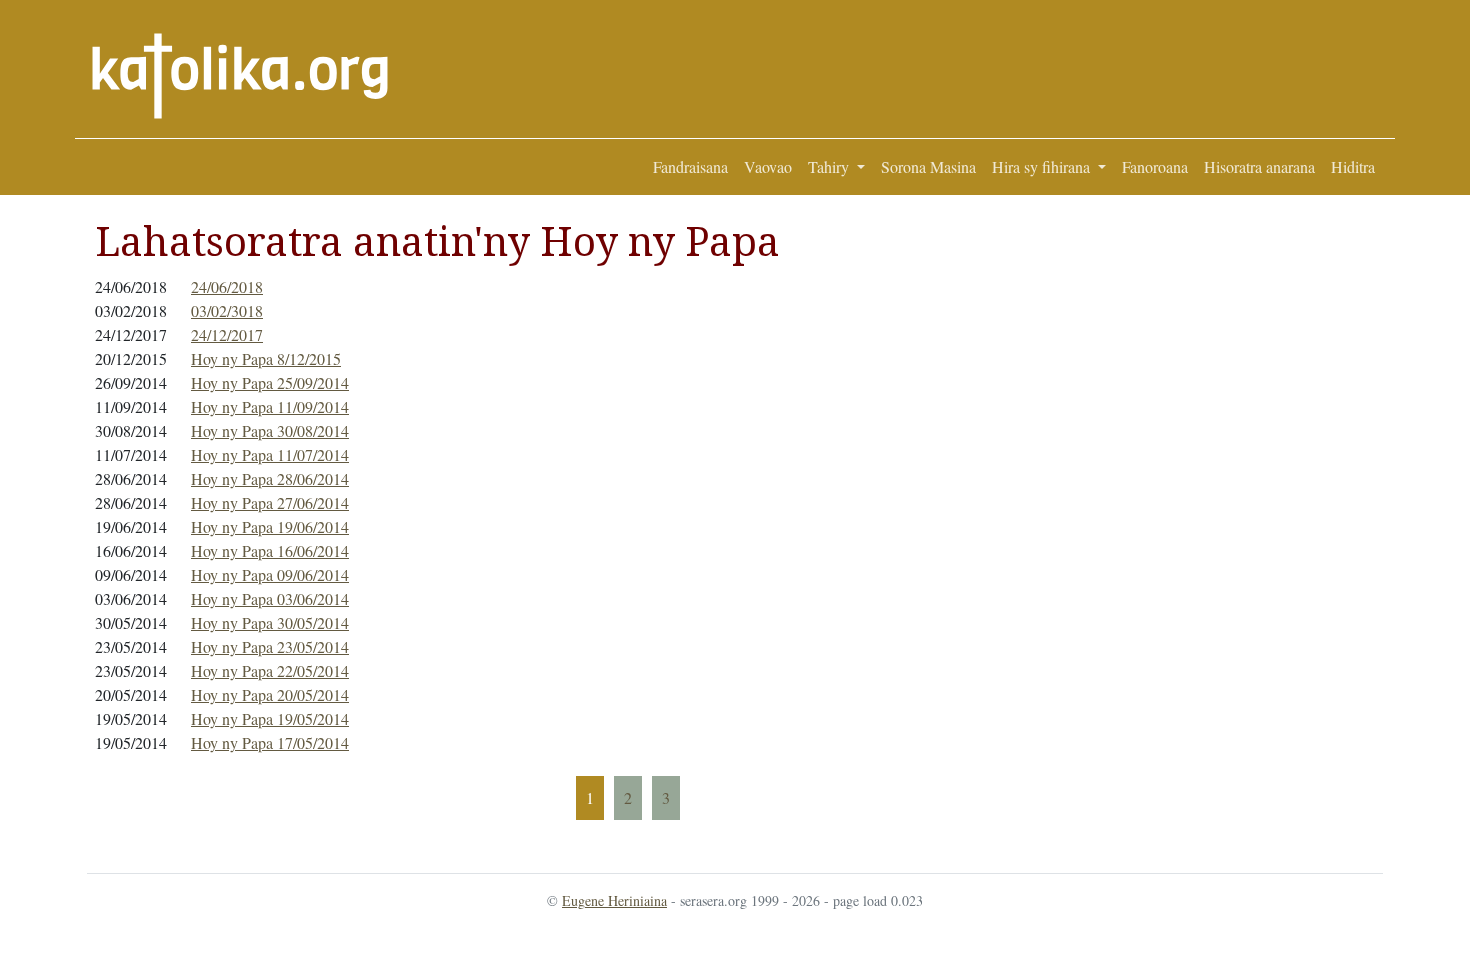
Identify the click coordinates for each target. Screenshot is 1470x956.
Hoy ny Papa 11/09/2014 (270, 406)
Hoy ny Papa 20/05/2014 (270, 694)
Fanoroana (1155, 166)
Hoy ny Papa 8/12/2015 (266, 358)
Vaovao (768, 166)
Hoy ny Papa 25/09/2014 (270, 382)
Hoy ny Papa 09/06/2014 (270, 574)
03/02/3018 (227, 310)
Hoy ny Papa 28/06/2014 (270, 478)
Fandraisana (690, 166)
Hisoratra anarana (1259, 166)
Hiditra (1353, 166)
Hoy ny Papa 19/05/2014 (270, 718)
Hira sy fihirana (1043, 166)
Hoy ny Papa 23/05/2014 (270, 646)
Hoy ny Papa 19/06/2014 (270, 526)
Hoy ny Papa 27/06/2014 (270, 502)
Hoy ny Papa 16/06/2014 (270, 550)
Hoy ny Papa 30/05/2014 (270, 622)
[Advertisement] (1271, 519)
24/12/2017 (227, 334)
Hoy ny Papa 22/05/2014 (270, 670)
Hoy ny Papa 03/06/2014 (270, 598)
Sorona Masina (928, 166)
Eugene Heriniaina (614, 900)
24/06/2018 (227, 286)
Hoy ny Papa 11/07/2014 (270, 454)
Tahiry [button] (830, 166)
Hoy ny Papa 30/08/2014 (270, 430)
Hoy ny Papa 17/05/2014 (270, 742)
